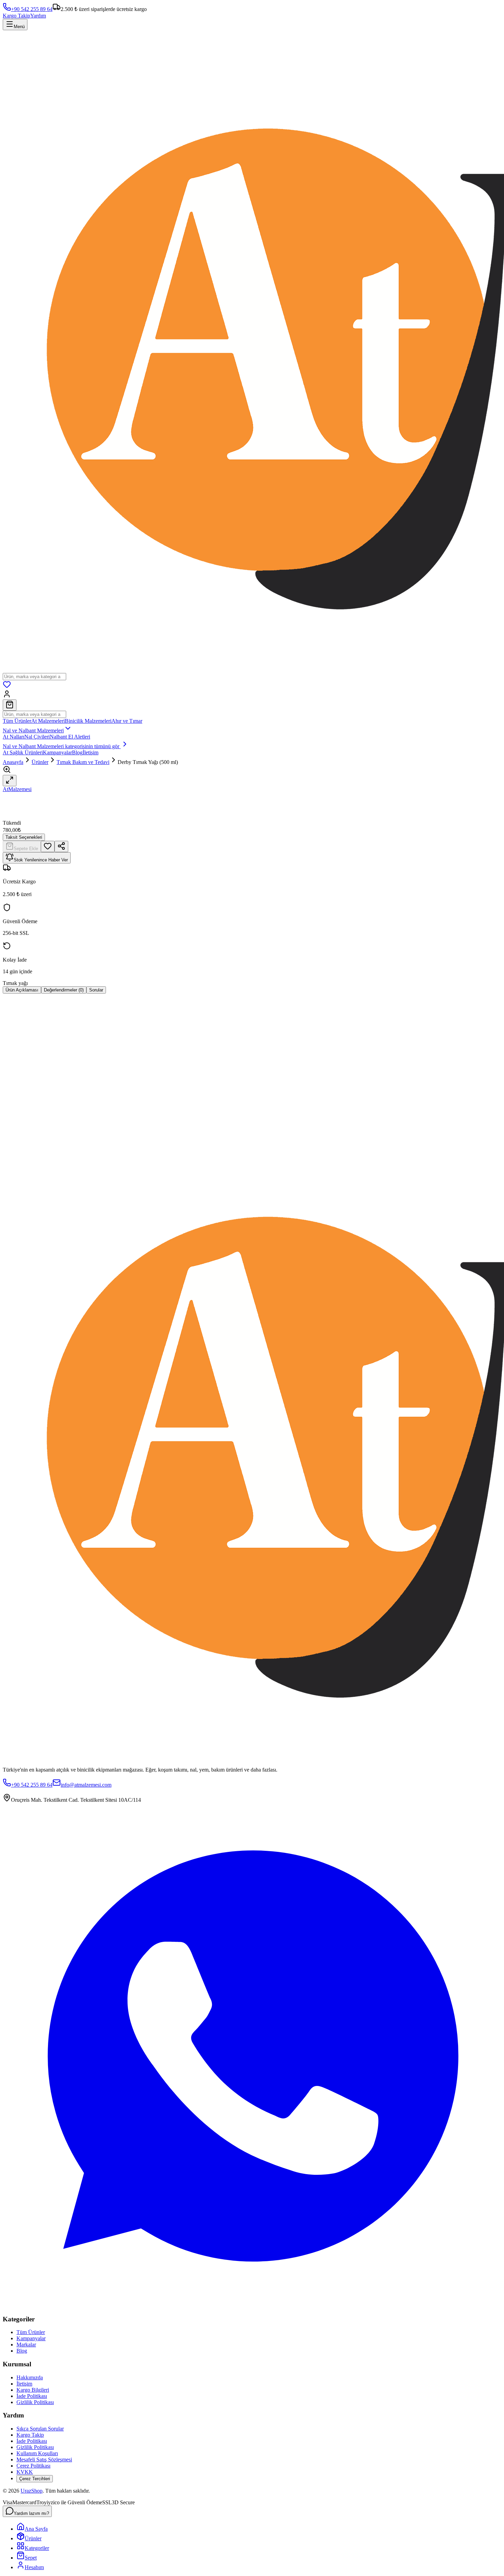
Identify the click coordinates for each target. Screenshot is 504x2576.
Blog (77, 752)
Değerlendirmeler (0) (64, 990)
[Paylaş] (61, 846)
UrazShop (32, 2491)
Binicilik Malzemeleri (88, 721)
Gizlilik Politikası (35, 2402)
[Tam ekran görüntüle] (10, 781)
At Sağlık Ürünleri (23, 752)
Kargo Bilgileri (33, 2390)
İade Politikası (32, 2396)
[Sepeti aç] (10, 705)
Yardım (38, 16)
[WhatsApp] (252, 2306)
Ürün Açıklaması (22, 990)
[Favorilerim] (7, 687)
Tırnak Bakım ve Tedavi (83, 762)
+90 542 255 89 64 (32, 9)
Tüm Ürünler (17, 721)
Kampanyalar (57, 752)
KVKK (25, 2472)
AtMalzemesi (17, 789)
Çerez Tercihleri (35, 2479)
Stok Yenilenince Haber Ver (41, 860)
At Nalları (14, 737)
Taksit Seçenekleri (24, 837)
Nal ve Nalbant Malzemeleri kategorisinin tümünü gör (62, 746)
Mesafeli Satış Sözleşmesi (44, 2459)
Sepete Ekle (26, 849)
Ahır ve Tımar (127, 721)
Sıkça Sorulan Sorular (40, 2429)
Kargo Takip (16, 16)
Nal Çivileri (37, 737)
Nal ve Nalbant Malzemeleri (33, 730)
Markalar (26, 2345)
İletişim (91, 752)
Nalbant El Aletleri (70, 737)
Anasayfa (13, 762)
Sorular (96, 990)
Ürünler (40, 762)
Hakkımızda (30, 2377)
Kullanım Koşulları (37, 2453)
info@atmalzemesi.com (86, 1785)
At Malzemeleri (48, 721)
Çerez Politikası (33, 2466)
